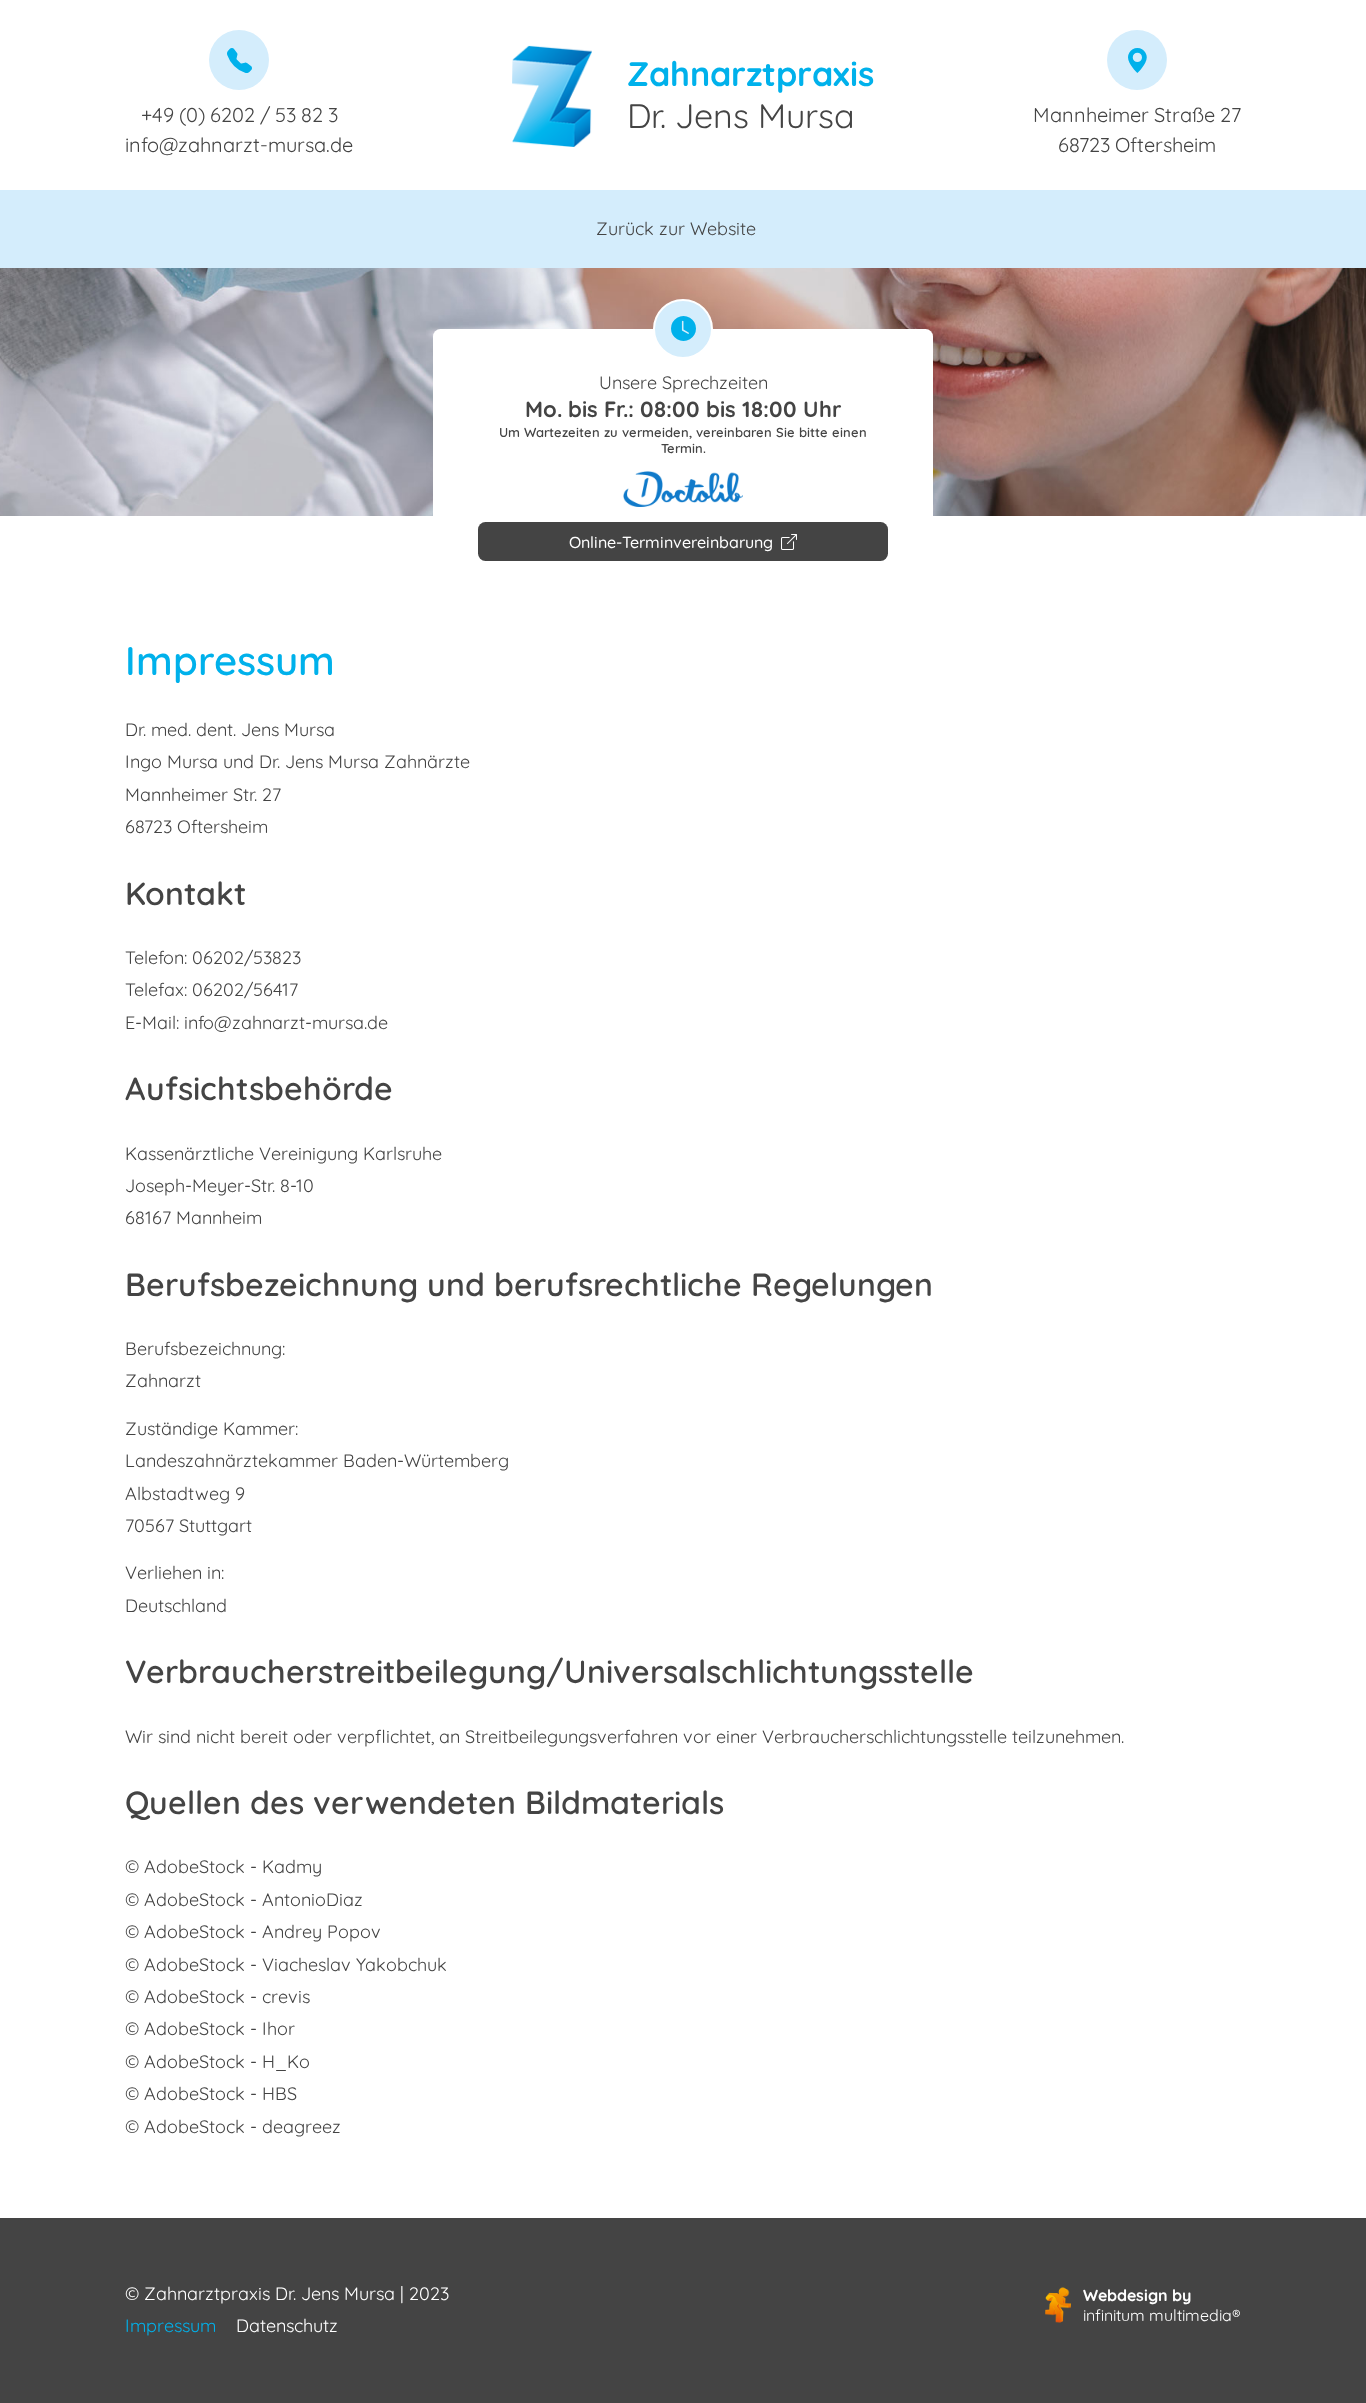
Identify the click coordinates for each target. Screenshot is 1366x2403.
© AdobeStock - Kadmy (223, 1866)
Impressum (170, 2325)
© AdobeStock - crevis (217, 1996)
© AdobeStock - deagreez (233, 2126)
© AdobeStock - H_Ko (217, 2061)
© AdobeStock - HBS (211, 2093)
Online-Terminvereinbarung (673, 542)
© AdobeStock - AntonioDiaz (244, 1899)
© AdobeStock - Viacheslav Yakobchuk (286, 1964)
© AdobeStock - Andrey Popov (253, 1931)
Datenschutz (287, 2325)
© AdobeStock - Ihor (210, 2028)
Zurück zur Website (676, 228)
